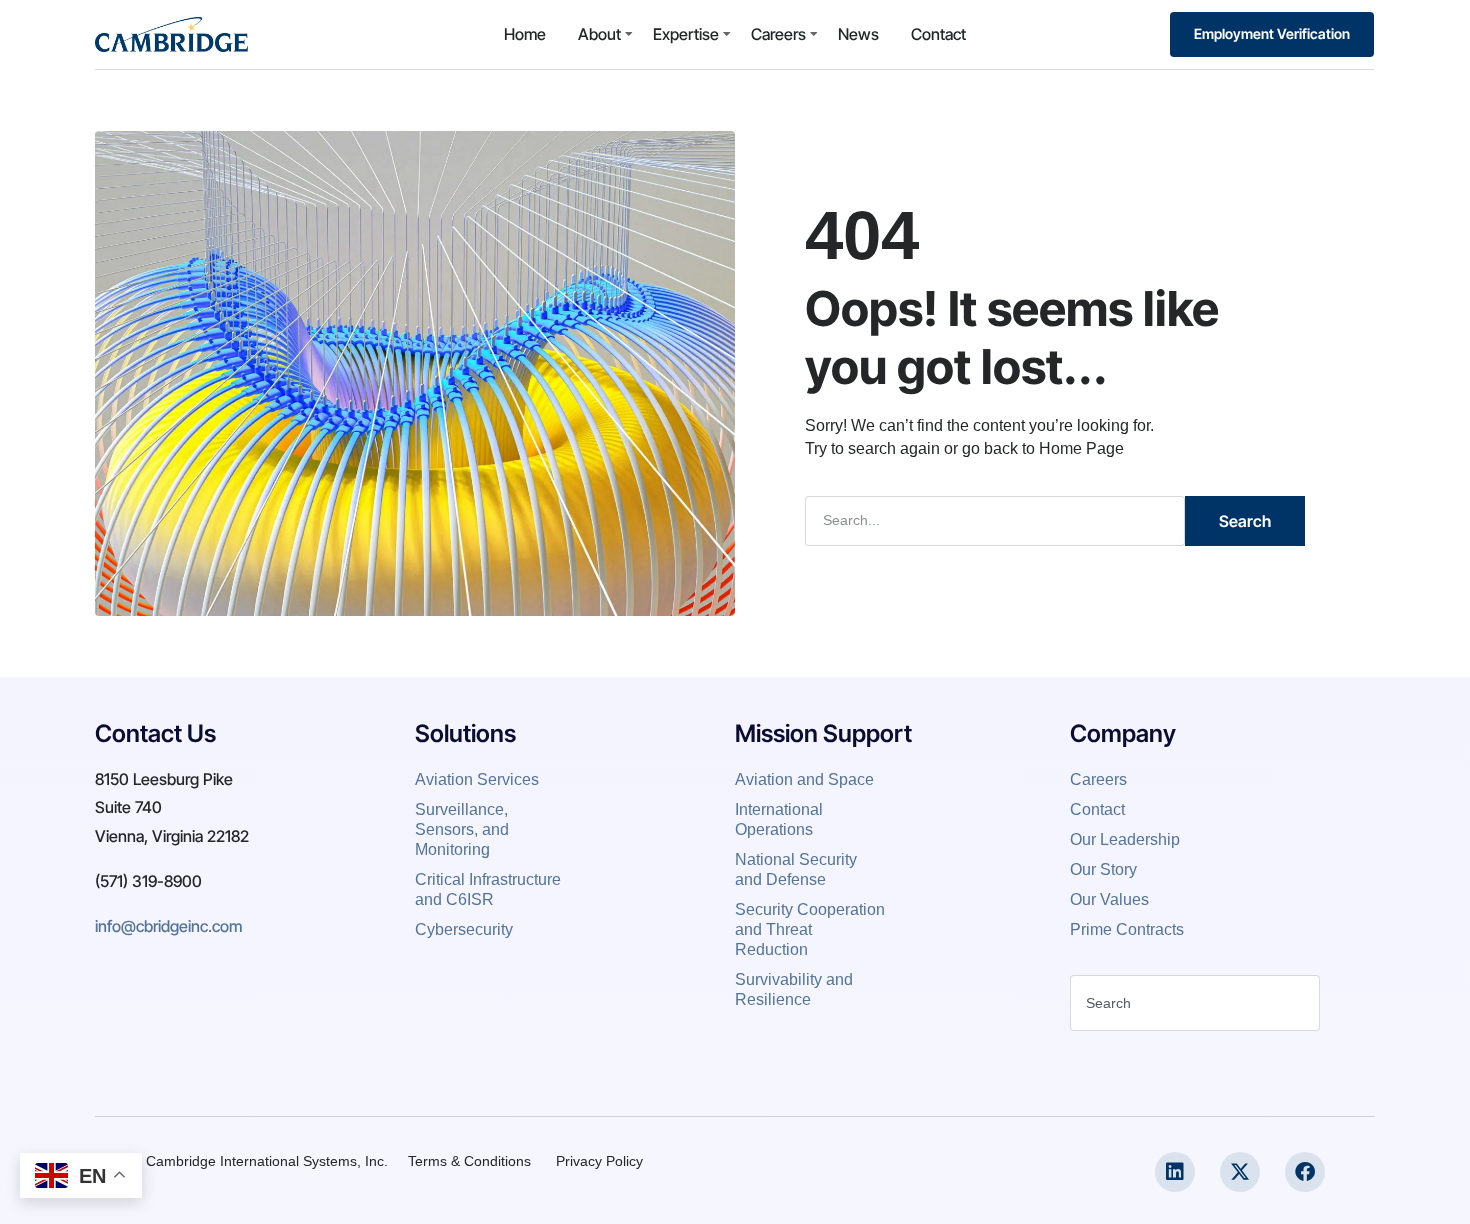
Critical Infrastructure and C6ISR (488, 889)
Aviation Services (479, 779)
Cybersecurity (464, 929)
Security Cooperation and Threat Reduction (810, 929)
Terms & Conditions (469, 1161)
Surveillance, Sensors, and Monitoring (462, 829)
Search (1245, 521)
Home (525, 34)
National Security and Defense (796, 869)
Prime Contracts (1127, 929)
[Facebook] (1305, 1172)
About (599, 34)
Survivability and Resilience (794, 989)
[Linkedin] (1175, 1172)
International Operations (779, 819)
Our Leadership (1127, 839)
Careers (778, 34)
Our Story (1103, 869)
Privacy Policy (599, 1161)
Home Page (1081, 448)
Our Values (1109, 899)
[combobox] (1195, 1003)
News (858, 34)
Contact (938, 34)
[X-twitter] (1240, 1172)
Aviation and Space (804, 779)
